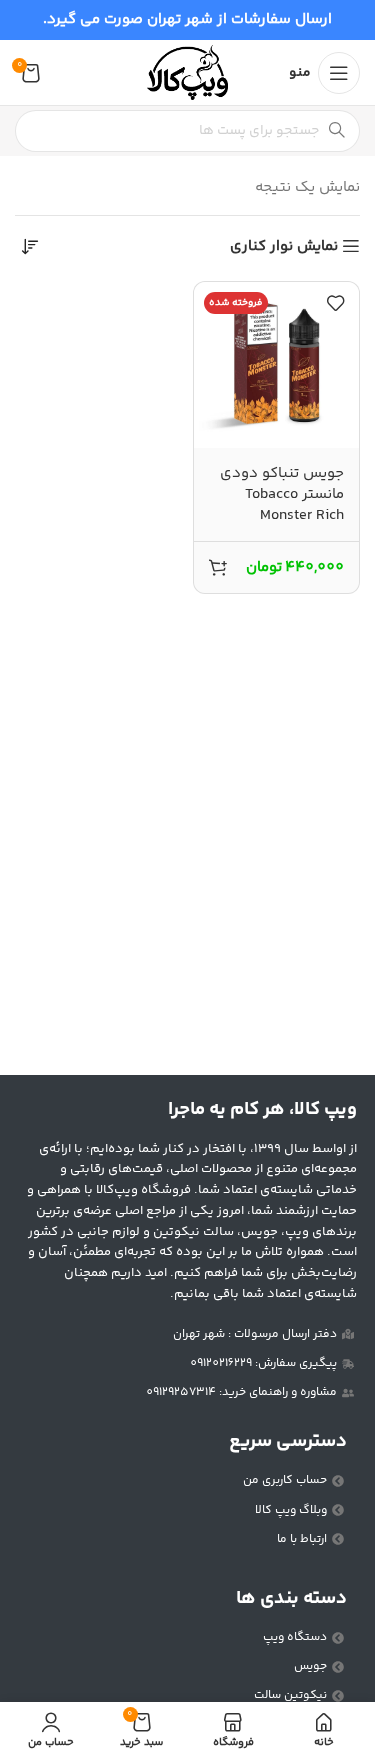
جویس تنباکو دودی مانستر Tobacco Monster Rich (282, 494)
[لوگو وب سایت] (187, 72)
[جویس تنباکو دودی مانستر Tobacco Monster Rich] (277, 365)
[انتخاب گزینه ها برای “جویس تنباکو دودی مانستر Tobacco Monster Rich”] (218, 567)
